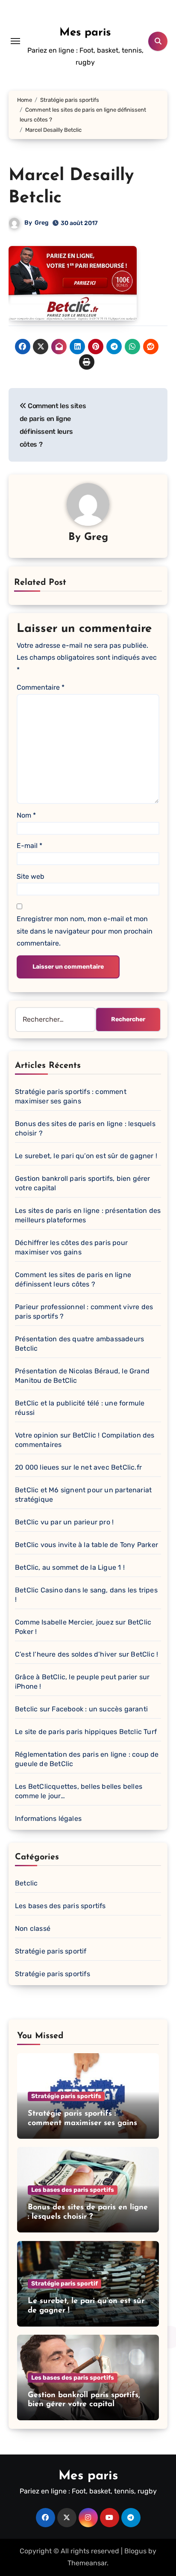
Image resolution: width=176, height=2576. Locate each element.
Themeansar (87, 2563)
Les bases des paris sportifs (60, 1906)
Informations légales (48, 1819)
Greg (42, 223)
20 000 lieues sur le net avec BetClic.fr (78, 1467)
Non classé (33, 1928)
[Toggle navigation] (15, 41)
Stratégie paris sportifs (53, 1974)
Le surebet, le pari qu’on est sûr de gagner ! (86, 1156)
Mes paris (85, 33)
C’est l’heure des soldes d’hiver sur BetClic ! (87, 1654)
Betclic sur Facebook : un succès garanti (81, 1709)
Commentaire (41, 687)
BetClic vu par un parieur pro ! (64, 1522)
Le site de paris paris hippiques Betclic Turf (86, 1732)
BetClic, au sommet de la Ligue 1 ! (70, 1567)
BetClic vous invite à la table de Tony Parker (87, 1545)
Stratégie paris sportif (51, 1951)
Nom (26, 815)
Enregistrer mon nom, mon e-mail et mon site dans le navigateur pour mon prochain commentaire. (85, 931)
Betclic (26, 1883)
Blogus (135, 2551)
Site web (31, 876)
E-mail (29, 846)
